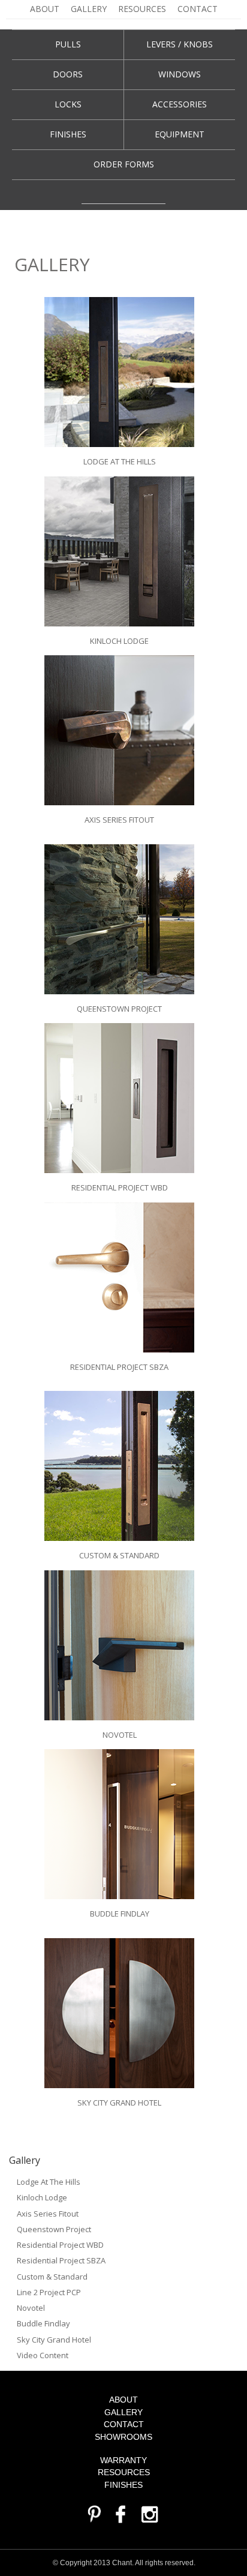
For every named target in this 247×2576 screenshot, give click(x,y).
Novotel (31, 2308)
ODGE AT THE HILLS (121, 461)
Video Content (43, 2355)
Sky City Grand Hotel (54, 2340)
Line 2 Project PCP (49, 2292)
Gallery (89, 9)
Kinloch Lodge (42, 2197)
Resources (142, 9)
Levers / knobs (180, 44)
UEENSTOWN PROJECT (122, 1009)
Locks (68, 104)
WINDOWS (180, 74)
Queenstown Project (54, 2229)
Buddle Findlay (43, 2323)
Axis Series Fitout (48, 2214)
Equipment (180, 134)
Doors (68, 74)
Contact (198, 9)
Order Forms (124, 164)
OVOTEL (122, 1735)
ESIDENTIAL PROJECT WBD (122, 1187)
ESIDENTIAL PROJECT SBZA (122, 1367)
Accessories (180, 104)
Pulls (68, 44)
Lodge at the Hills (49, 2182)
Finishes (68, 134)
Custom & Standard (52, 2277)
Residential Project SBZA (61, 2260)
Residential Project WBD (60, 2245)
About (45, 9)
